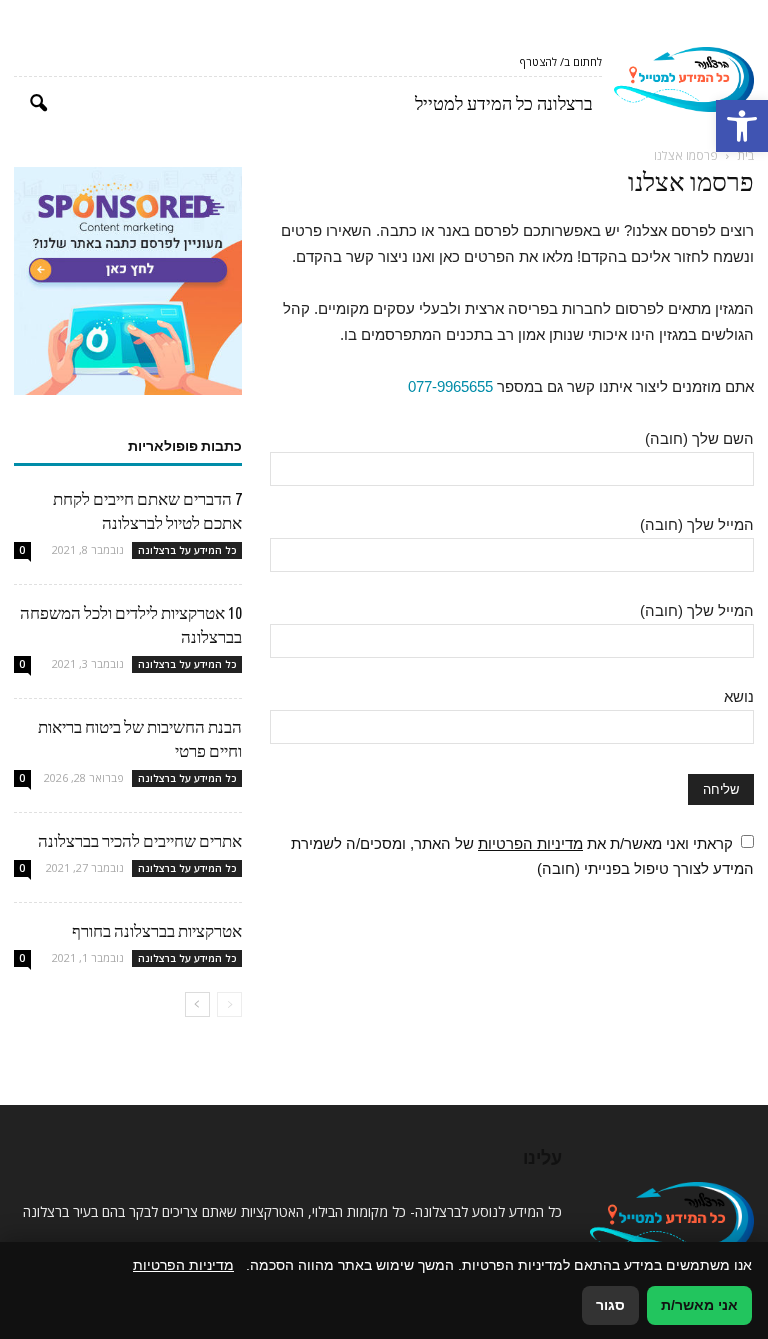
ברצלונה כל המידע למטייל (504, 103)
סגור (610, 1305)
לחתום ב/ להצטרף (561, 61)
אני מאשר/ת (699, 1305)
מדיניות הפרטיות (530, 843)
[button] (742, 126)
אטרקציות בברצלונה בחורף (157, 930)
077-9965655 (450, 386)
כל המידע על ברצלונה (187, 550)
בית (745, 155)
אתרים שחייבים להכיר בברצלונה (140, 840)
